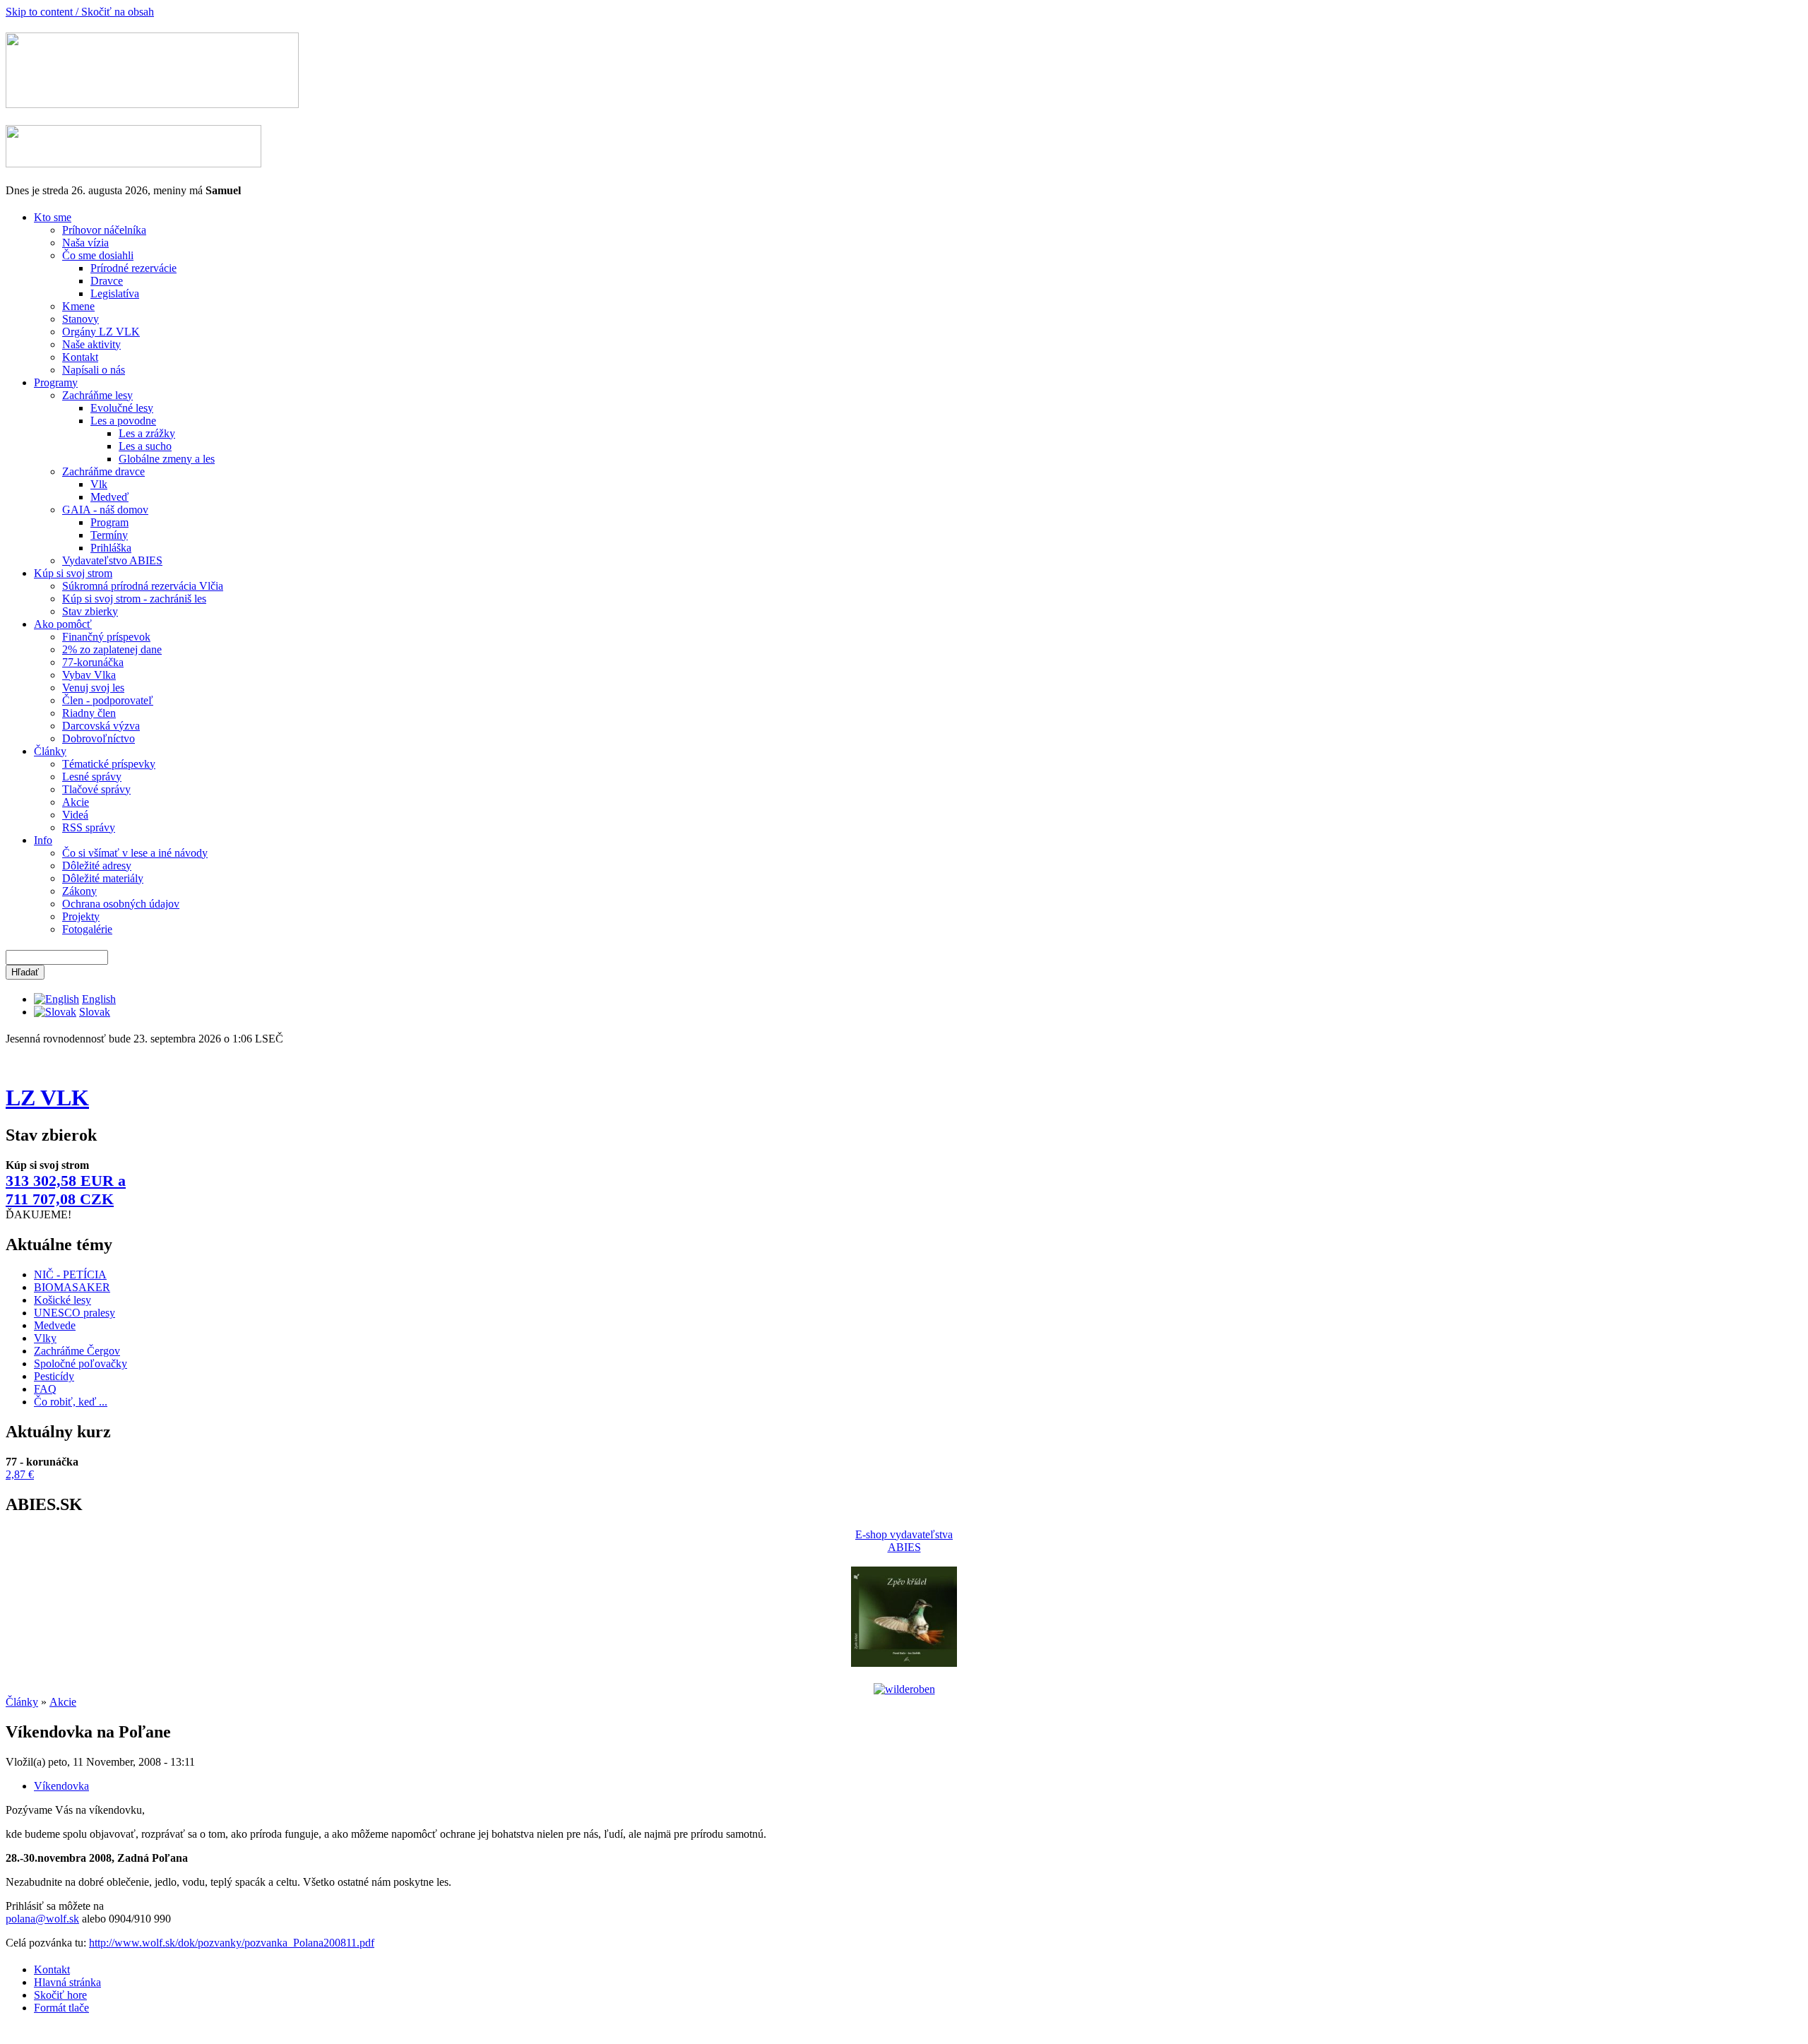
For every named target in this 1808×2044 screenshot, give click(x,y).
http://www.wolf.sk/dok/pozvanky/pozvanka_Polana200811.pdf (232, 1943)
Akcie (76, 802)
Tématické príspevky (109, 764)
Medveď (109, 497)
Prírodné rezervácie (133, 268)
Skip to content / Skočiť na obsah (80, 12)
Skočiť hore (60, 1995)
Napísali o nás (94, 370)
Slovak (95, 1012)
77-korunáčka (93, 662)
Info (43, 840)
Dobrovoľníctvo (99, 738)
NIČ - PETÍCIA (70, 1274)
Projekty (81, 916)
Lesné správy (92, 777)
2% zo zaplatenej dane (112, 649)
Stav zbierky (90, 611)
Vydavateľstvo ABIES (112, 560)
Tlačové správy (96, 789)
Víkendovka (61, 1786)
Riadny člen (89, 713)
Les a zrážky (147, 433)
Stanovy (81, 319)
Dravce (107, 281)
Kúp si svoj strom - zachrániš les (134, 599)
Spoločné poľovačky (81, 1363)
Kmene (78, 306)
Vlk (99, 484)
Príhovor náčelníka (104, 230)
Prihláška (111, 548)
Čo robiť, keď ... (71, 1402)
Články (50, 751)
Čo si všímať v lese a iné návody (135, 853)
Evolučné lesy (122, 408)
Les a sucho (145, 446)
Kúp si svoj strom (73, 573)
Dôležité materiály (103, 878)
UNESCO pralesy (75, 1313)
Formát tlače (61, 2008)
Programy (56, 382)
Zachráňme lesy (97, 395)
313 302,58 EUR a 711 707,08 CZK (66, 1190)
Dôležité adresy (97, 866)
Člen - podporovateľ (108, 700)
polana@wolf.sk (42, 1919)
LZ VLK (47, 1098)
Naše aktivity (91, 344)
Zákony (79, 891)
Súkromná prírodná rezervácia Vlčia (143, 586)
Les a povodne (123, 421)
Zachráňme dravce (103, 471)
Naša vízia (85, 243)
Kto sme (53, 217)
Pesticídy (54, 1376)
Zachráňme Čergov (77, 1351)
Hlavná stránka (67, 1982)
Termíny (109, 535)
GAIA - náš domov (105, 510)
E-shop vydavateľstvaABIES (904, 1541)
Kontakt (80, 357)
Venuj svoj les (93, 688)
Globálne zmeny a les (167, 459)
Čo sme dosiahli (98, 255)
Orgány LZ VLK (101, 332)
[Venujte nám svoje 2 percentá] (133, 164)
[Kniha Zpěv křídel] (904, 1663)
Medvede (55, 1325)
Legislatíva (115, 293)
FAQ (45, 1389)
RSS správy (89, 827)
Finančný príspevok (106, 637)
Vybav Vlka (89, 675)
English (99, 999)
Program (109, 522)
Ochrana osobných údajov (121, 904)
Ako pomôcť (63, 624)
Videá (75, 815)
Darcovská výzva (101, 726)
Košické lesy (63, 1300)
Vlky (45, 1338)
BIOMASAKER (72, 1287)
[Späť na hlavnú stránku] (152, 104)
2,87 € (20, 1474)
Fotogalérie (87, 929)
